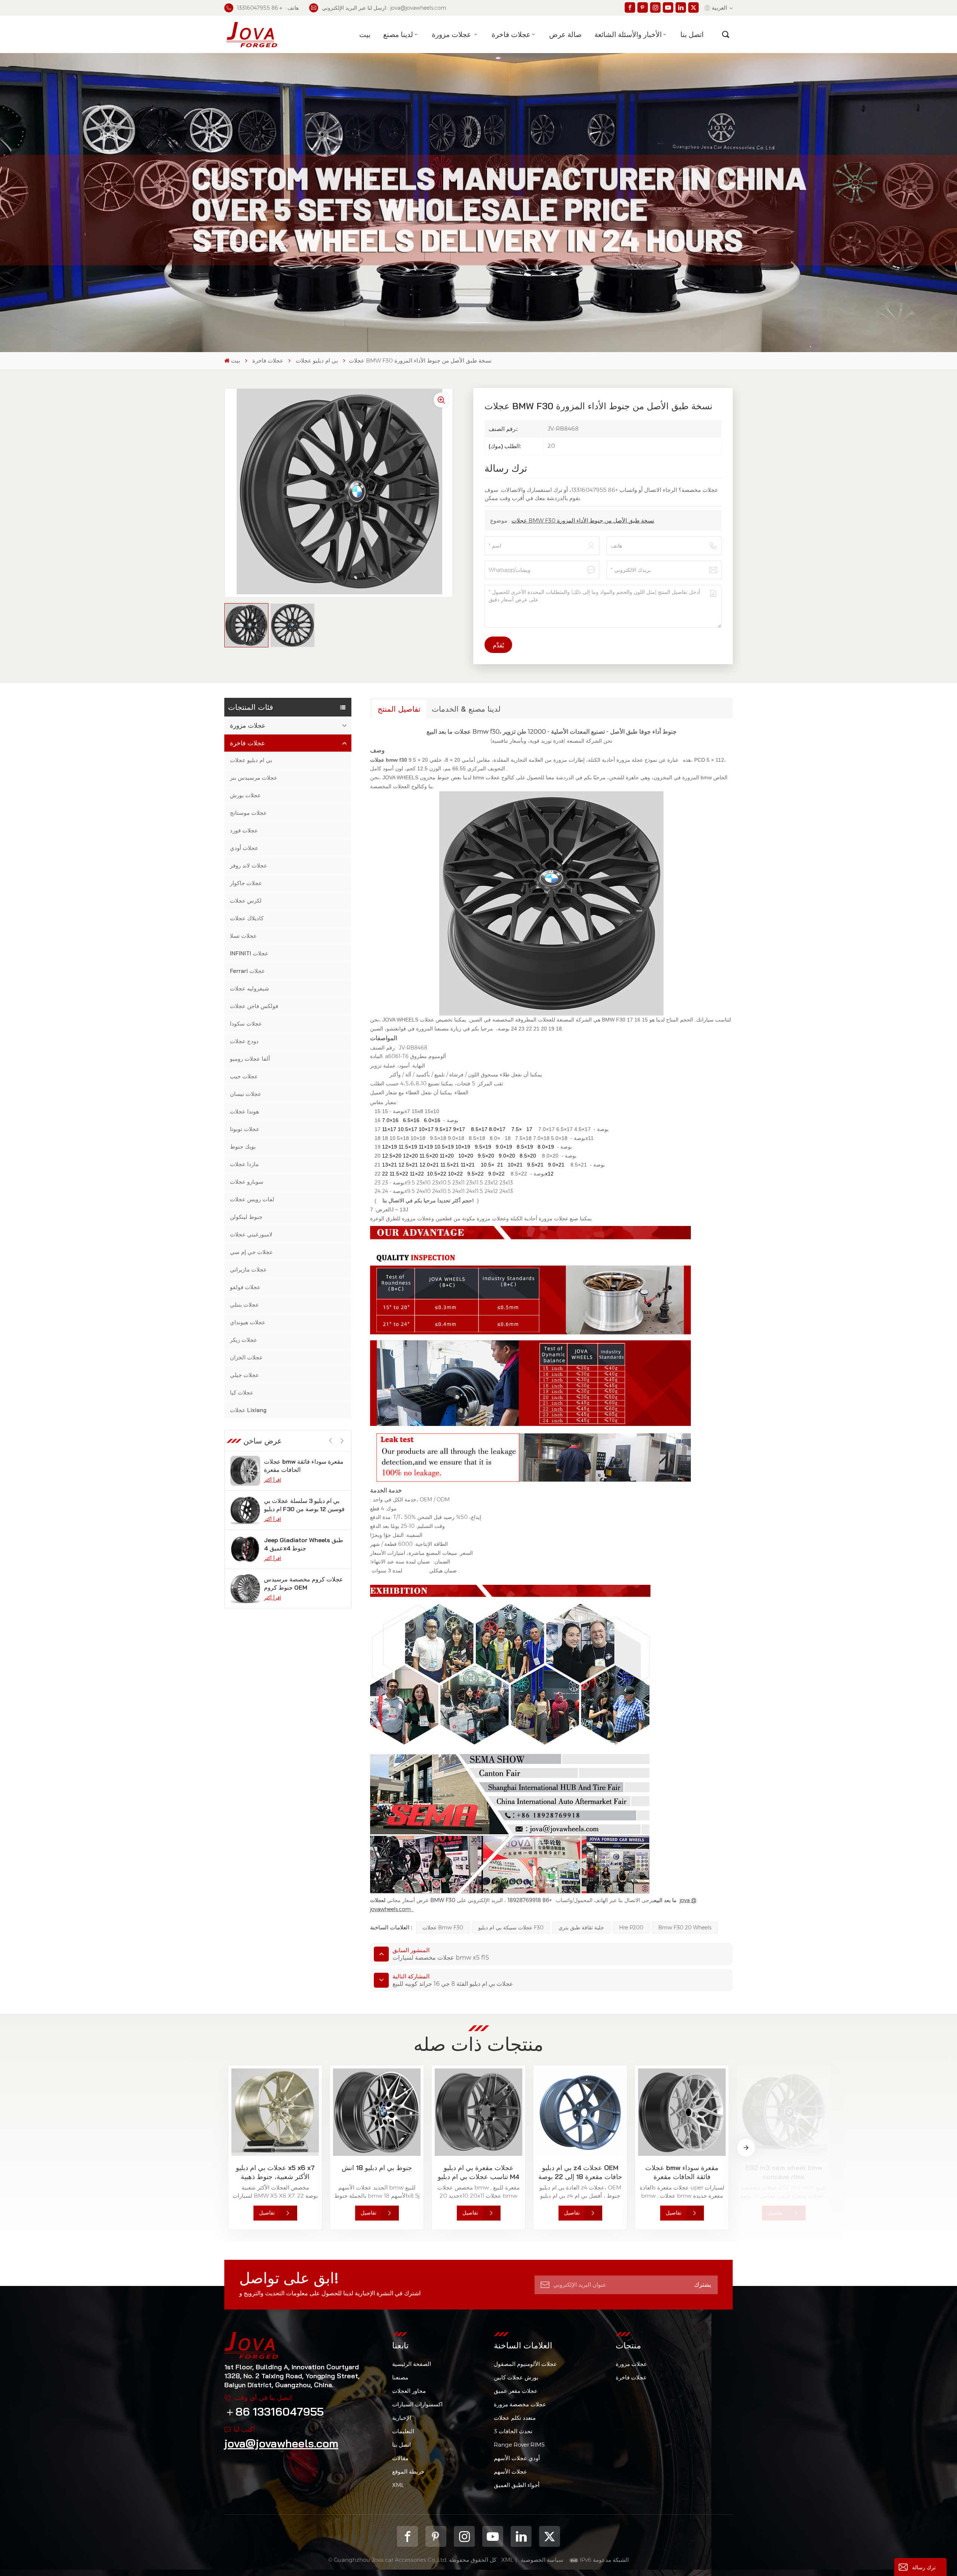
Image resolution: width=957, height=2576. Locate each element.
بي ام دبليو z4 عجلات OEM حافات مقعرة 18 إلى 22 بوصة (580, 2172)
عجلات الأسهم (510, 2472)
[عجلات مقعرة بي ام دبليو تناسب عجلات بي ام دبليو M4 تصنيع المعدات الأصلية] (478, 2112)
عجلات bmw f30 (443, 1928)
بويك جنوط (243, 1147)
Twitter (550, 2536)
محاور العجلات (409, 2391)
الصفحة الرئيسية (412, 2364)
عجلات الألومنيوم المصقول (525, 2364)
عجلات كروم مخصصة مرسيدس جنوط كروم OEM (304, 1505)
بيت (365, 34)
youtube (493, 2536)
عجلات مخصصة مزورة (520, 2404)
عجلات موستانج (248, 813)
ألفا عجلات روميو (250, 1059)
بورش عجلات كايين (516, 2377)
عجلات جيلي (244, 1375)
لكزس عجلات (246, 901)
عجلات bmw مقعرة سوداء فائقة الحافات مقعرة (682, 2172)
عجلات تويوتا (245, 1129)
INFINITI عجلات (249, 953)
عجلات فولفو (245, 1287)
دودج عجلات (244, 1041)
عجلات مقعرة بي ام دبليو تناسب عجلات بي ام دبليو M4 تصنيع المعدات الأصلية (478, 2172)
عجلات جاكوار (246, 883)
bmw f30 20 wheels (685, 1928)
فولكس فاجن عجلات (254, 1006)
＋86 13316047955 (274, 2412)
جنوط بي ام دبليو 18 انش (377, 2168)
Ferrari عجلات (247, 971)
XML (398, 2485)
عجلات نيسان (246, 1094)
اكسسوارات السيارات (417, 2404)
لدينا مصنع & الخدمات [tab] (466, 709)
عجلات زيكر (244, 1340)
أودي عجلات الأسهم (517, 2458)
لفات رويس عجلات (252, 1199)
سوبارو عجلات (247, 1182)
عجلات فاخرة (511, 34)
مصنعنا (400, 2377)
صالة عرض (565, 34)
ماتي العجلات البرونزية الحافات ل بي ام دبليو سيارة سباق (302, 1583)
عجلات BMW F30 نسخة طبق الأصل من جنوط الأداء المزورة (583, 520)
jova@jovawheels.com (281, 2443)
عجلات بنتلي (244, 1305)
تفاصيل (267, 2213)
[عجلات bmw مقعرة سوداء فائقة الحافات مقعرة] (682, 2112)
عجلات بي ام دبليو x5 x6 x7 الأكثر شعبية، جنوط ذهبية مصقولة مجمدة (275, 2172)
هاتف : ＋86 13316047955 (268, 8)
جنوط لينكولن (246, 1217)
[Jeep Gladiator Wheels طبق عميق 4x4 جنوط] (245, 1471)
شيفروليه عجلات (250, 988)
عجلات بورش (245, 795)
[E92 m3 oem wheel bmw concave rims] (784, 2112)
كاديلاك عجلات (247, 918)
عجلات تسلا (243, 936)
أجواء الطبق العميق (517, 2485)
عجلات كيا (242, 1392)
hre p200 (631, 1928)
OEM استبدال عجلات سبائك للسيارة (298, 1544)
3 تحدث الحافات (513, 2431)
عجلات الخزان (246, 1357)
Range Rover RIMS (519, 2445)
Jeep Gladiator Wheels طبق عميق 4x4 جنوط (304, 1466)
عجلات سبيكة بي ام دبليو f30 (511, 1928)
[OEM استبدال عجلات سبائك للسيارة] (245, 1549)
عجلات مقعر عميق (516, 2391)
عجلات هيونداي (248, 1322)
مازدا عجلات (244, 1164)
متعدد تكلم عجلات (515, 2418)
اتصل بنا (692, 34)
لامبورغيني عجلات (251, 1234)
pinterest (436, 2536)
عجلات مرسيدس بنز (254, 778)
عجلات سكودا (246, 1024)
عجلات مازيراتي (248, 1269)
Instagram (464, 2536)
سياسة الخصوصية (542, 2560)
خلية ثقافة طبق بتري (581, 1928)
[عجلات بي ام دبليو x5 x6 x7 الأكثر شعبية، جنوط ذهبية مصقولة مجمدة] (275, 2112)
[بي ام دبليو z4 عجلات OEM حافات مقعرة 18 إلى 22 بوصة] (580, 2112)
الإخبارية (402, 2418)
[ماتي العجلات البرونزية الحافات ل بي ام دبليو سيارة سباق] (245, 1589)
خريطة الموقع (408, 2472)
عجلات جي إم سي (251, 1252)
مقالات (400, 2458)
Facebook (407, 2536)
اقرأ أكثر (273, 1480)
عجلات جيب (244, 1076)
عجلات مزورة (452, 34)
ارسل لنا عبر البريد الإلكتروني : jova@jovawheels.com (384, 8)
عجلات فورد (244, 830)
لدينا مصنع (398, 34)
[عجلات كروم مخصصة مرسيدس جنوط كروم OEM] (245, 1510)
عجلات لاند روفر (249, 865)
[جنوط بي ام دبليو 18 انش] (377, 2112)
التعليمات (403, 2431)
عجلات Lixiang (248, 1410)
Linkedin (521, 2536)
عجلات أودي (244, 848)
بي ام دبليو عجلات (317, 360)
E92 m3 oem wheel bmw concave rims (784, 2172)
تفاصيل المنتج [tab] (399, 709)
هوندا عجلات (244, 1111)
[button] (342, 1441)
